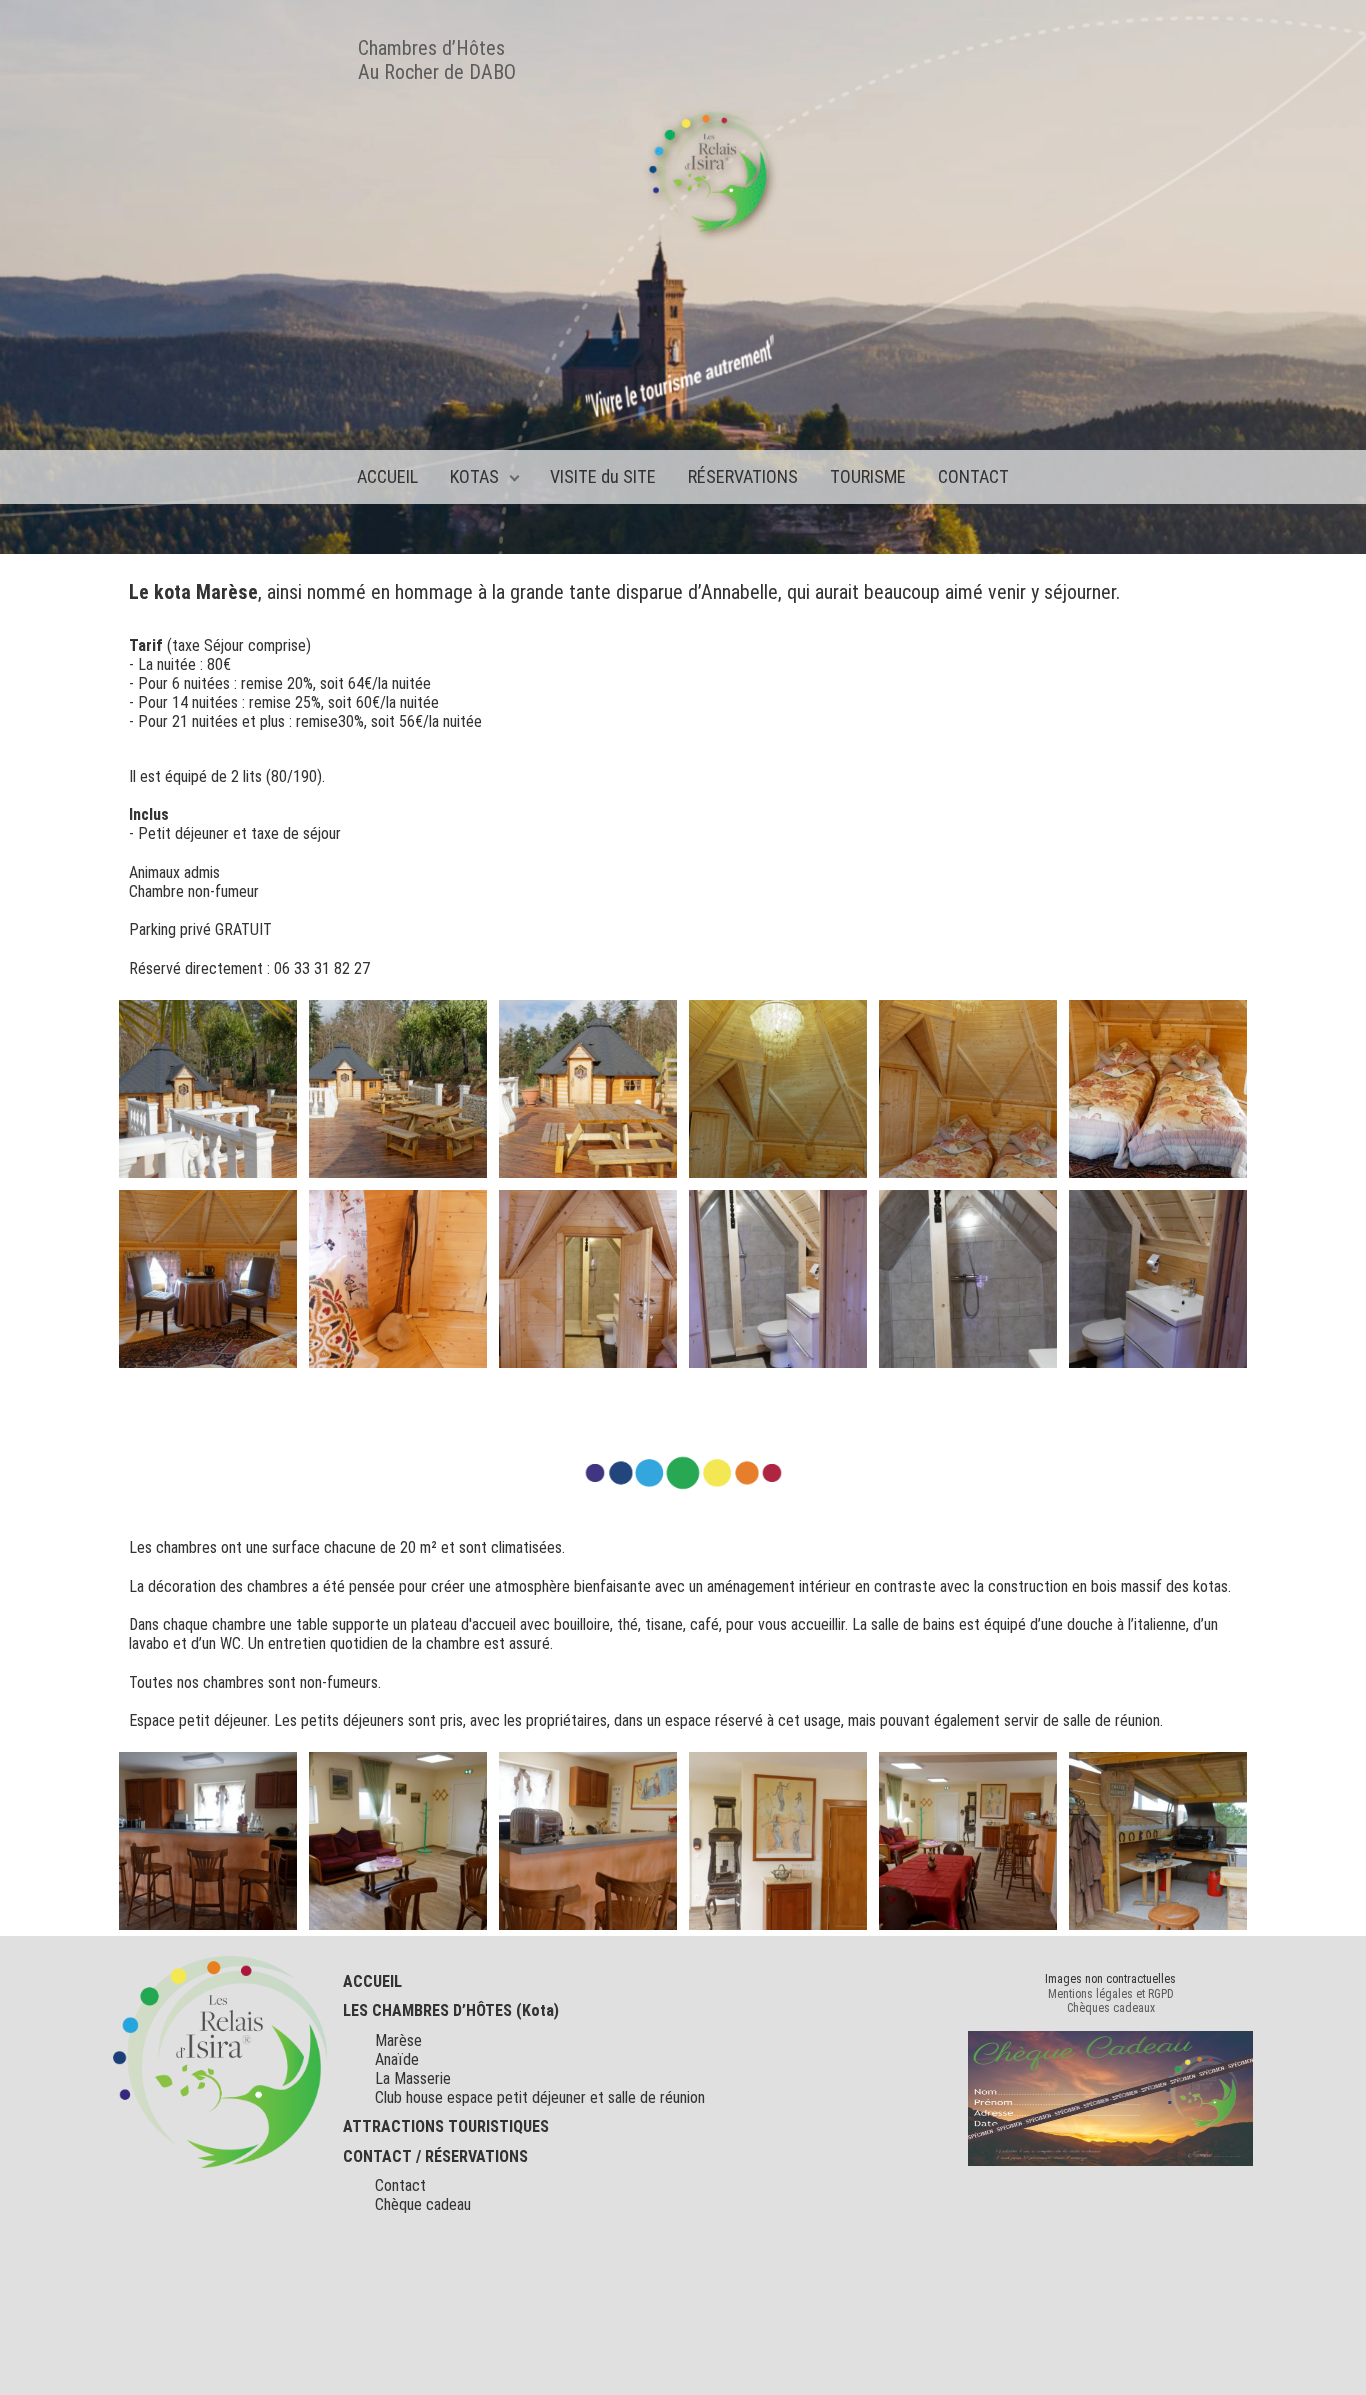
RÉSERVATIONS (743, 476)
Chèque (398, 2204)
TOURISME (868, 476)
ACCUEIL (387, 476)
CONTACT (973, 476)
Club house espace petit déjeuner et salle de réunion (540, 2097)
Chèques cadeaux (1111, 2008)
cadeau (446, 2204)
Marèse (398, 2040)
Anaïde (397, 2059)
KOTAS (474, 476)
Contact (400, 2185)
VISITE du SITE (603, 476)
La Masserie (413, 2078)
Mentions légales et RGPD (1111, 1994)
